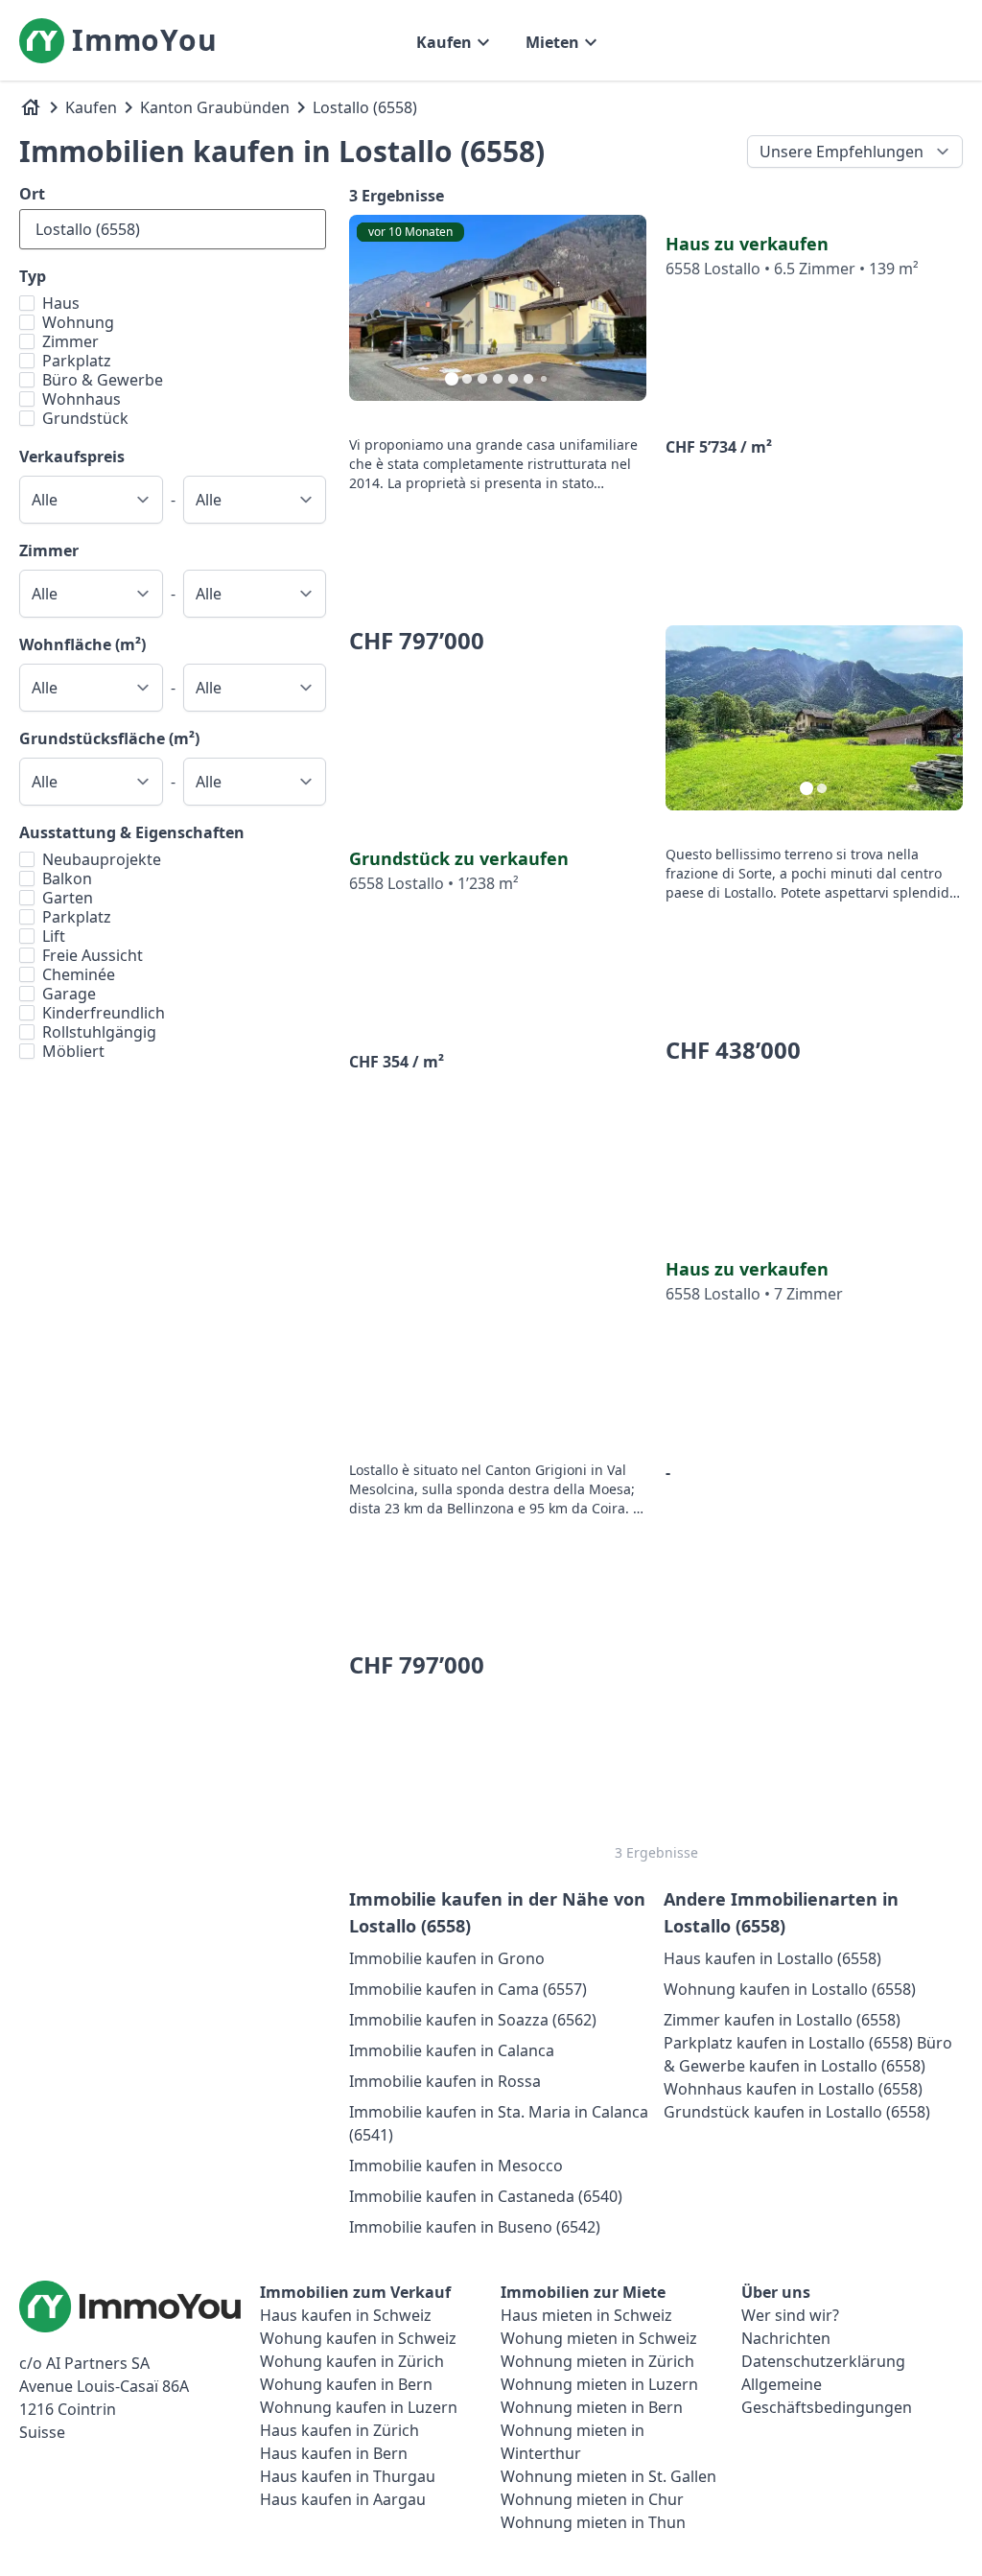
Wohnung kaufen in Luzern (359, 2407)
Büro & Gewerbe (103, 380)
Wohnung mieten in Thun (593, 2522)
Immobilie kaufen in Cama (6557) (468, 1989)
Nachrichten (786, 2338)
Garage (69, 994)
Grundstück (85, 418)
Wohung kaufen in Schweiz (358, 2338)
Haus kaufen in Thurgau (348, 2476)
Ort (32, 194)
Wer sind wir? (790, 2315)
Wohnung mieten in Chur (592, 2499)
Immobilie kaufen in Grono (447, 1958)
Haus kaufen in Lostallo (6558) (772, 1958)
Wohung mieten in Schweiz (599, 2338)
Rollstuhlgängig (99, 1032)
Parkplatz (77, 361)
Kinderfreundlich (104, 1013)
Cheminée (79, 974)
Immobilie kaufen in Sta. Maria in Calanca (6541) (499, 2123)
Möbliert (73, 1051)
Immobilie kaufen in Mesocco (456, 2166)
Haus (61, 303)
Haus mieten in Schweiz (586, 2315)
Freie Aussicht (93, 955)
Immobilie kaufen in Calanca (452, 2050)
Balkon (67, 878)
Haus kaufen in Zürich (339, 2430)
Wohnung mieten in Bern (592, 2407)
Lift (54, 936)
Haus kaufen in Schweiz (346, 2315)
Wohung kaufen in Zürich (352, 2361)
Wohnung (78, 322)
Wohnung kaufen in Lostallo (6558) (790, 1989)
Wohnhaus (82, 399)
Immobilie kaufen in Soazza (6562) (473, 2020)
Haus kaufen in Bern (334, 2453)
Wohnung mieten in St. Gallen (608, 2476)
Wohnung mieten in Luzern (599, 2384)
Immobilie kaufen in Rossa (445, 2081)
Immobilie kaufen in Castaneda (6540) (486, 2196)
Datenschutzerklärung (823, 2361)
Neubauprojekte (102, 859)
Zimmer (70, 341)
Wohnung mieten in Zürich (597, 2361)
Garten (68, 898)
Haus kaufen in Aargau (343, 2499)
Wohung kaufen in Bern (346, 2384)
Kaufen (91, 107)
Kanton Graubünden (215, 107)
